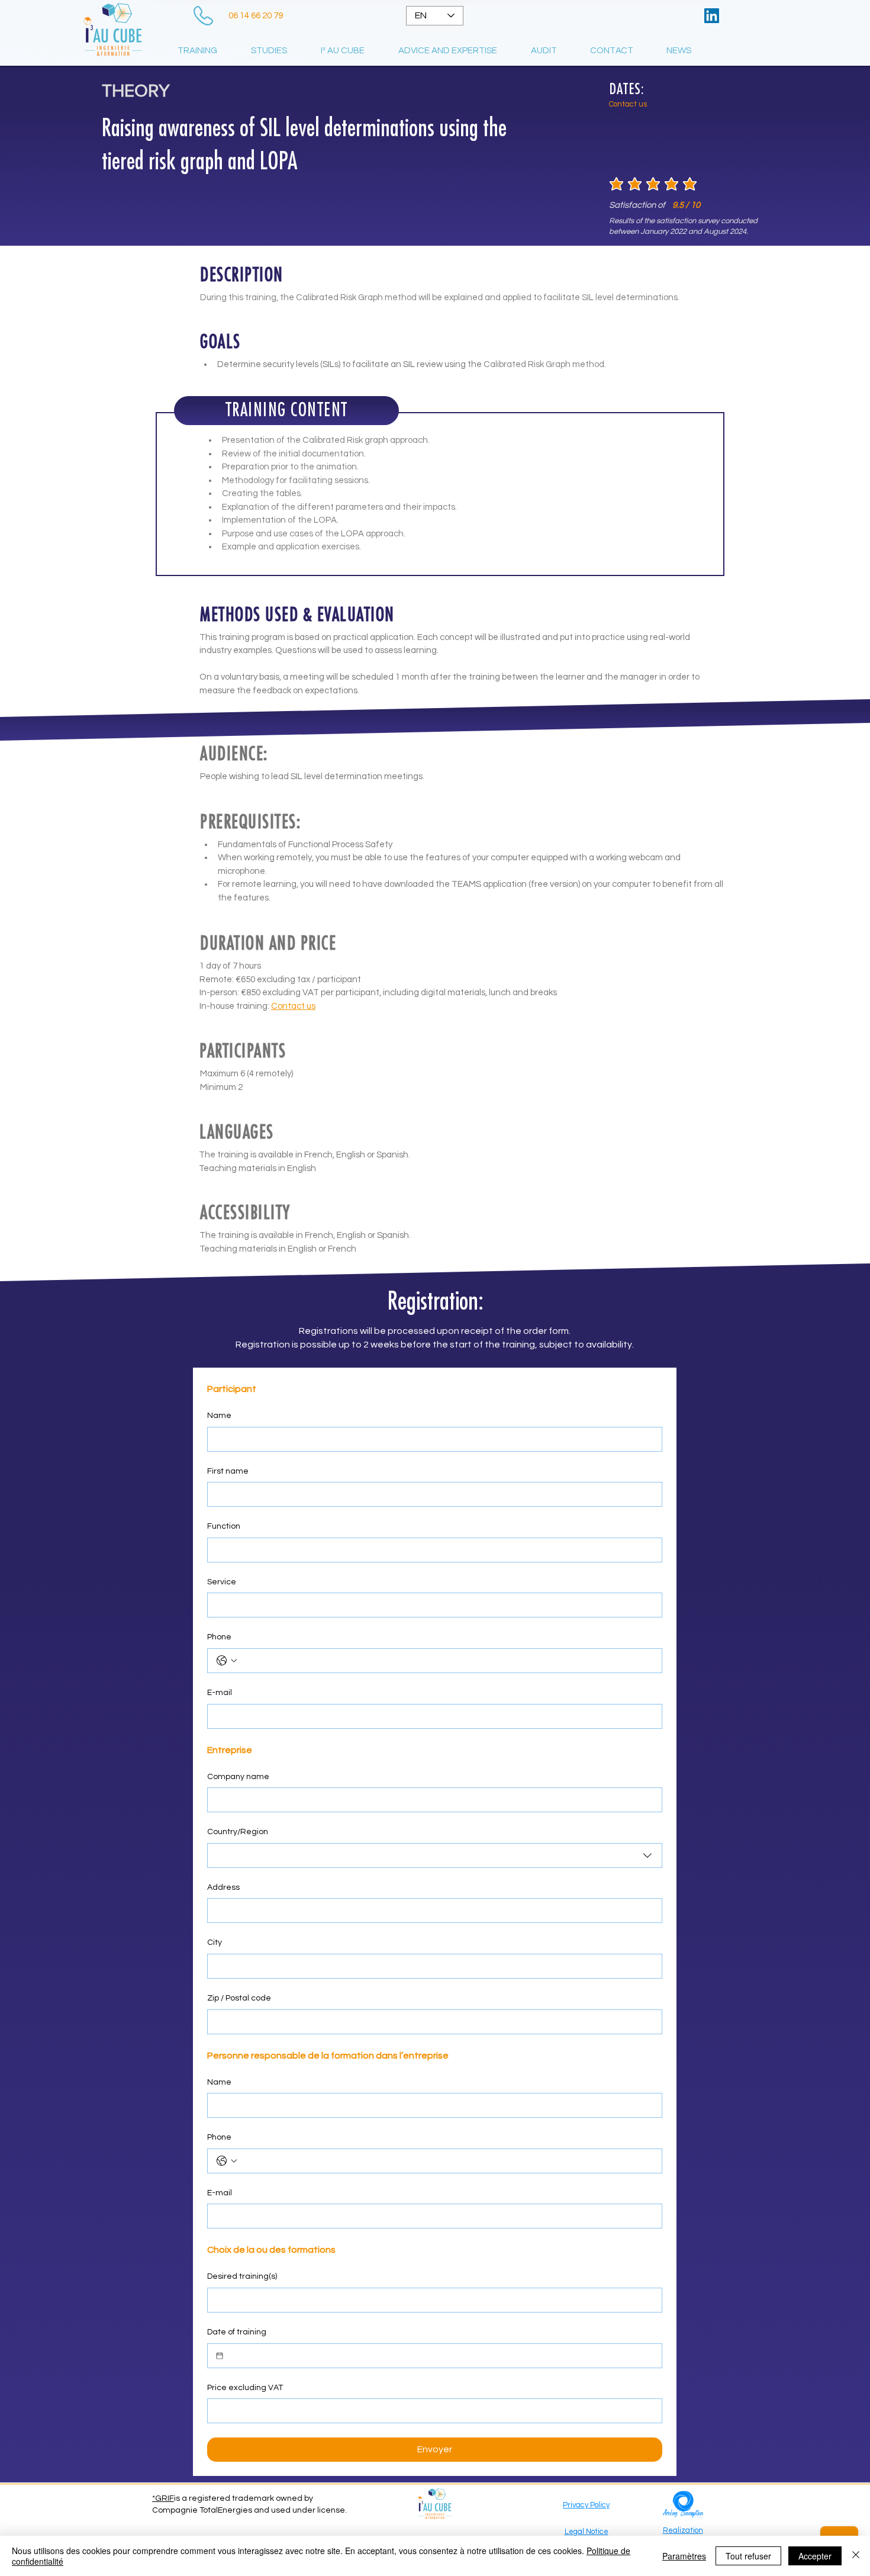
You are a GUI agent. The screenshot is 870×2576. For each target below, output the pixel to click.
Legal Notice (587, 2532)
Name (219, 1416)
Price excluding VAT (245, 2388)
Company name (238, 1777)
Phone (219, 1637)
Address (223, 1887)
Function (224, 1526)
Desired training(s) (242, 2276)
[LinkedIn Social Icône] (712, 16)
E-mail (220, 1693)
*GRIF (163, 2498)
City (215, 1943)
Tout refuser (748, 2556)
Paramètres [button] (684, 2556)
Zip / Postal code (239, 1998)
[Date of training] (220, 2356)
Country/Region (238, 1832)
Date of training (237, 2332)
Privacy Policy (586, 2505)
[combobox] (435, 1855)
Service (222, 1582)
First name (228, 1471)
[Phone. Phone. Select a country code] (227, 1661)
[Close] (856, 2556)
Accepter (815, 2556)
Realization (683, 2530)
